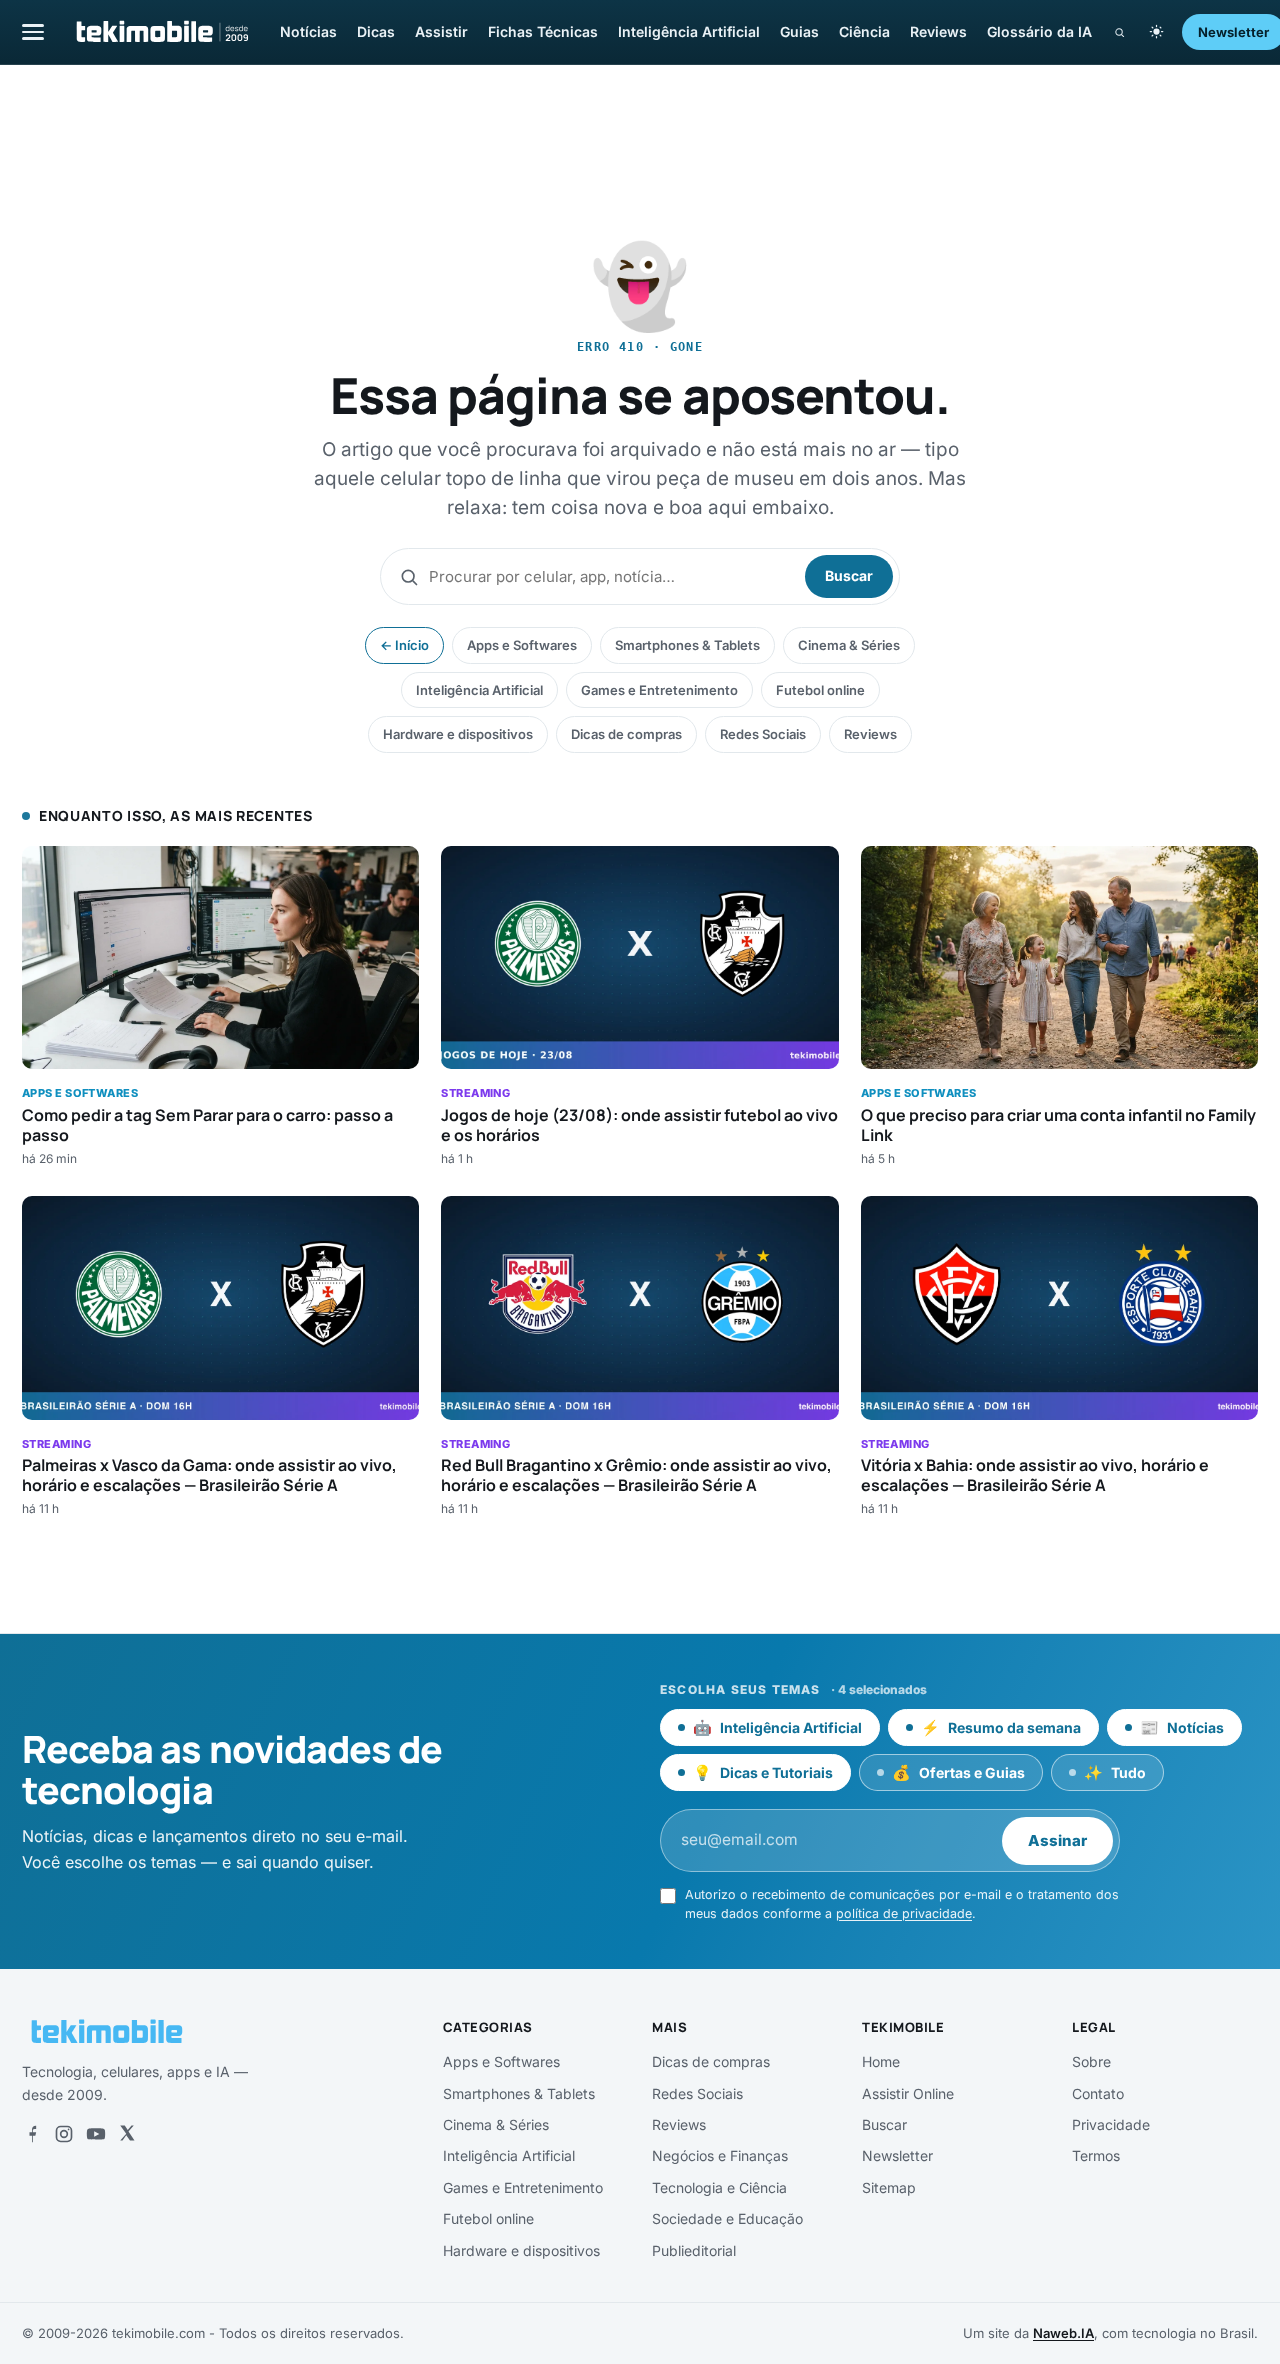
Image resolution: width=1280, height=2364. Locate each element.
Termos (1096, 2155)
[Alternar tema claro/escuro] (1156, 32)
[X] (127, 2134)
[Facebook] (32, 2134)
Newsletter (897, 2155)
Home (881, 2061)
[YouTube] (96, 2134)
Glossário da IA (1039, 31)
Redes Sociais (763, 734)
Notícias (308, 31)
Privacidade (1111, 2124)
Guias (799, 31)
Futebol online (820, 690)
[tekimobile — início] (161, 32)
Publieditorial (694, 2250)
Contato (1098, 2093)
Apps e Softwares (522, 645)
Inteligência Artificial (689, 31)
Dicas (376, 31)
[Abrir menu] (33, 31)
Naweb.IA (1063, 2333)
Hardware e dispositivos (458, 734)
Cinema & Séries (849, 645)
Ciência (864, 31)
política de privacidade (904, 1913)
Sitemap (889, 2187)
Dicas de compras (626, 734)
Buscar (849, 575)
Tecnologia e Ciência (719, 2187)
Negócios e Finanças (720, 2155)
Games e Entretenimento (659, 690)
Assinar (1057, 1840)
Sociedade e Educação (727, 2218)
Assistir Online (908, 2093)
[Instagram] (64, 2134)
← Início (404, 645)
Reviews (938, 31)
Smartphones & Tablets (687, 645)
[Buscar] (1119, 32)
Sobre (1091, 2061)
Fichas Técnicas (543, 31)
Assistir (441, 31)
